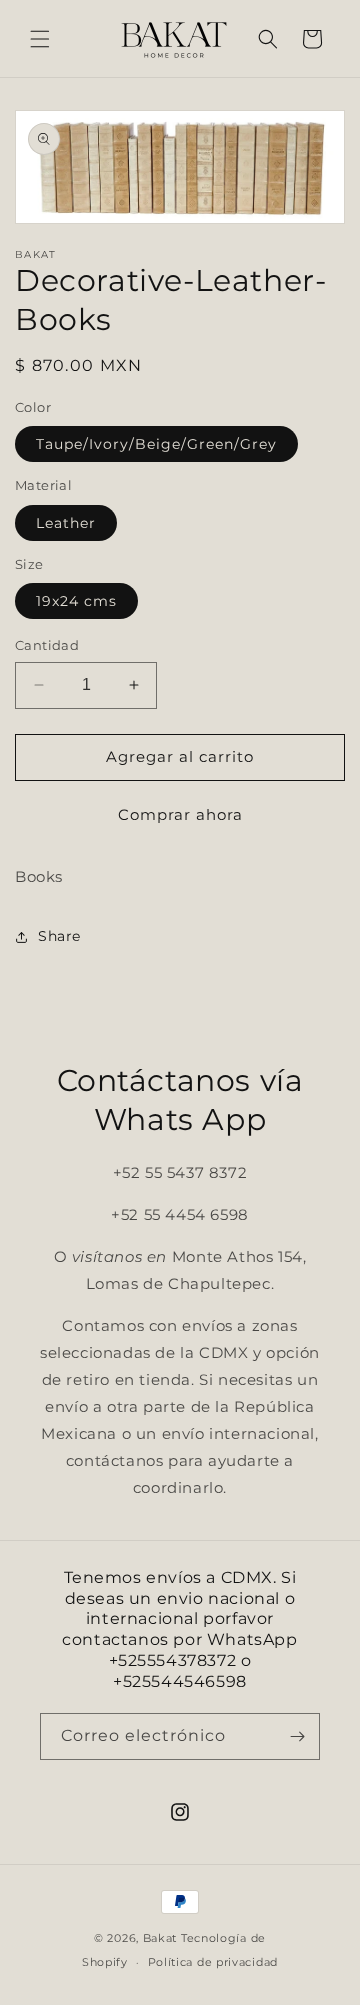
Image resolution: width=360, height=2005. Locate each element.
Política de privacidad (213, 1962)
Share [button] (59, 936)
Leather (66, 523)
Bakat (160, 1938)
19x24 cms (76, 601)
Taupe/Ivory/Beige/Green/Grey (156, 444)
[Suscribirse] (297, 1736)
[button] (40, 39)
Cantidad (47, 645)
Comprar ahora (180, 814)
